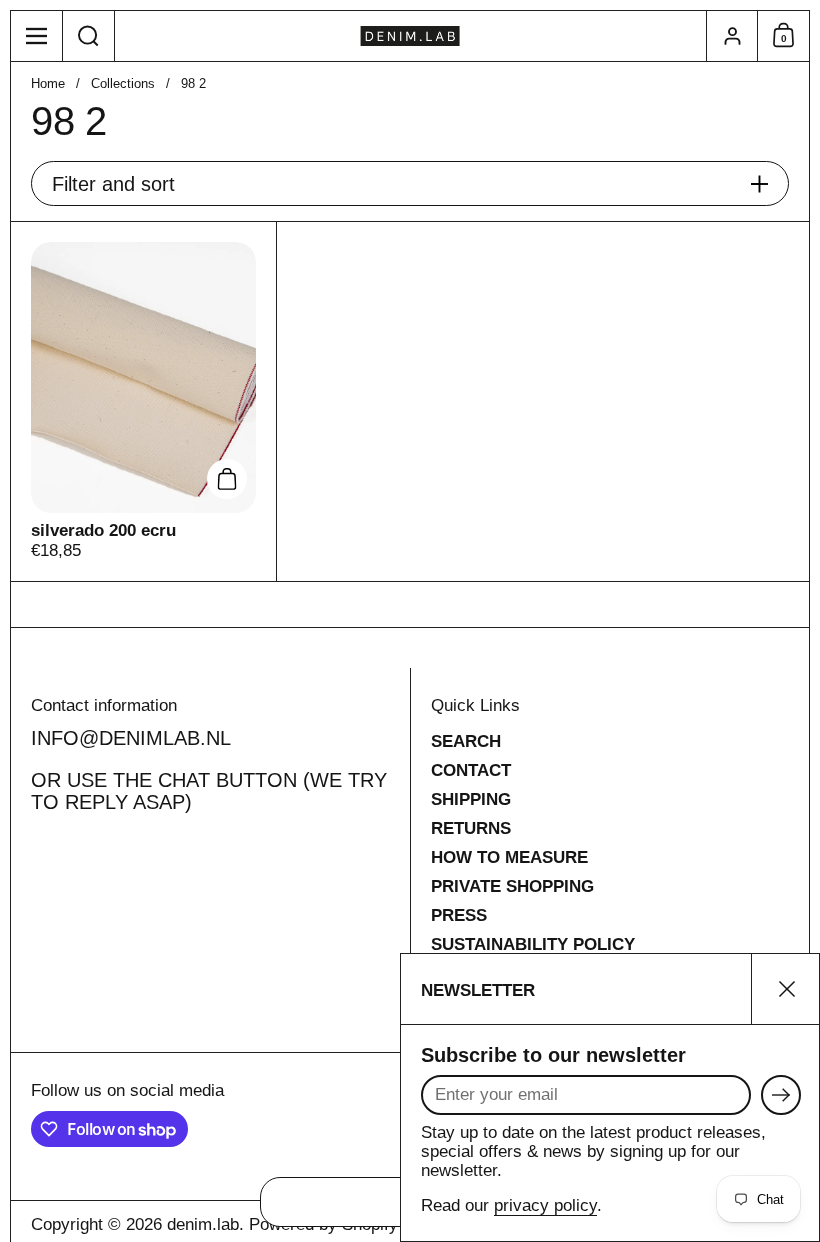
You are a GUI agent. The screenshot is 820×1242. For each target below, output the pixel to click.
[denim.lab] (410, 36)
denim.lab (203, 1224)
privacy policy (545, 1205)
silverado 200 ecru (143, 401)
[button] (89, 36)
